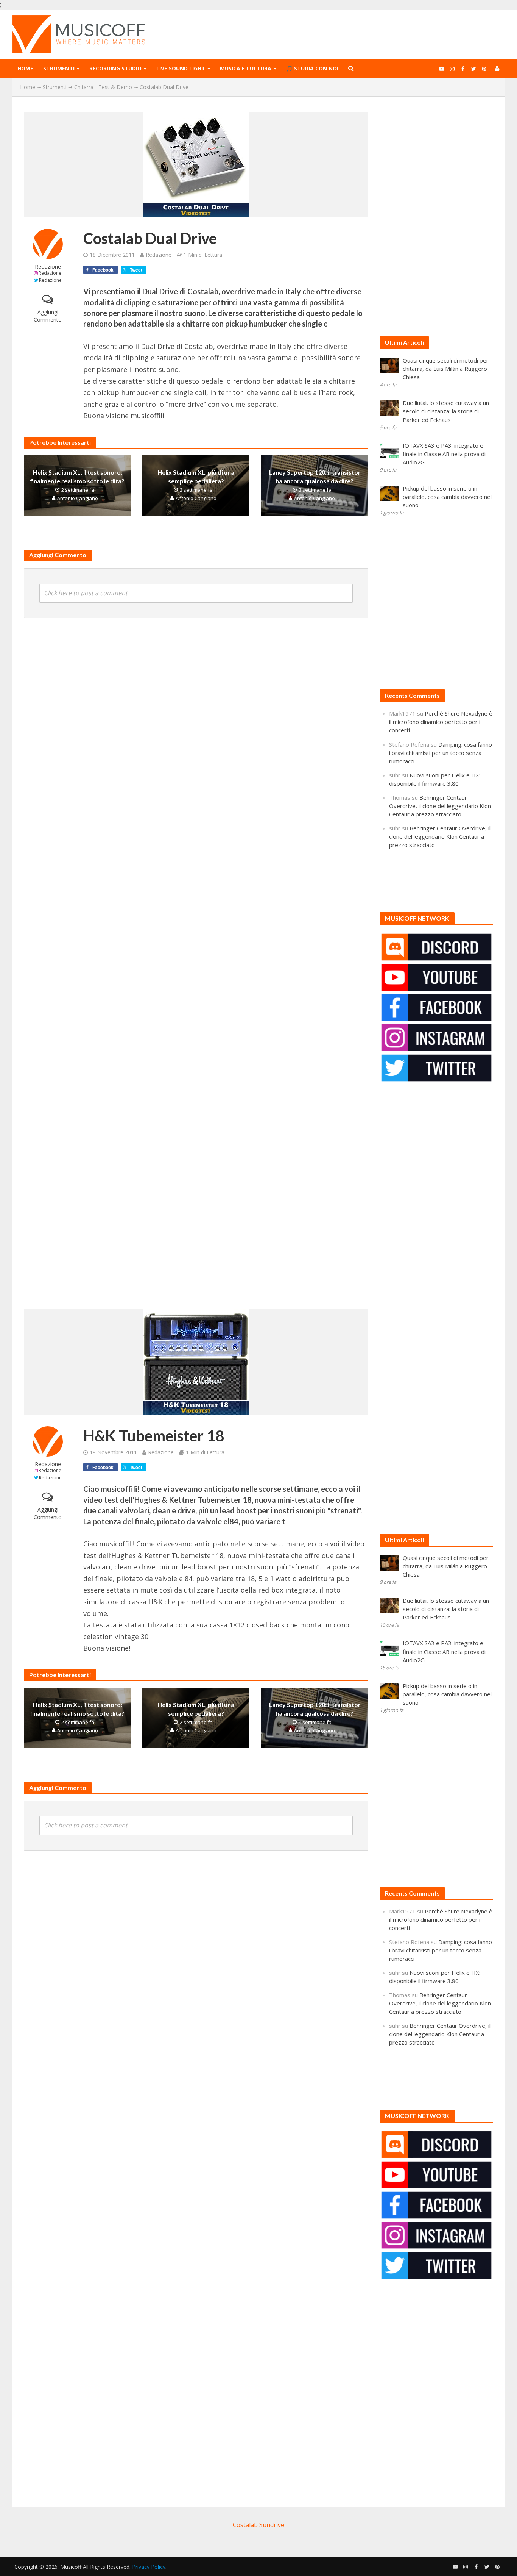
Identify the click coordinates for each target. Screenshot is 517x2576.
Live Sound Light (181, 68)
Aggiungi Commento (48, 316)
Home (25, 68)
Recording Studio (115, 68)
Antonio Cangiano (78, 498)
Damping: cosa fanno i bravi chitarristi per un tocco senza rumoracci (441, 753)
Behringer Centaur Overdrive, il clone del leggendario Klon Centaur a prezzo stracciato (440, 806)
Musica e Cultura (246, 68)
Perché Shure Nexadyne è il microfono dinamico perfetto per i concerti (441, 722)
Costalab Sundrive (258, 2525)
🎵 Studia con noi (312, 68)
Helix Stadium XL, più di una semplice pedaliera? (196, 477)
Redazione (48, 267)
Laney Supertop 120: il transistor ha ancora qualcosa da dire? (315, 477)
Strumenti (59, 68)
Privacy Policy (149, 2567)
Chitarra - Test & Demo (103, 87)
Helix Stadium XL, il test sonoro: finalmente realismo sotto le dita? (77, 477)
